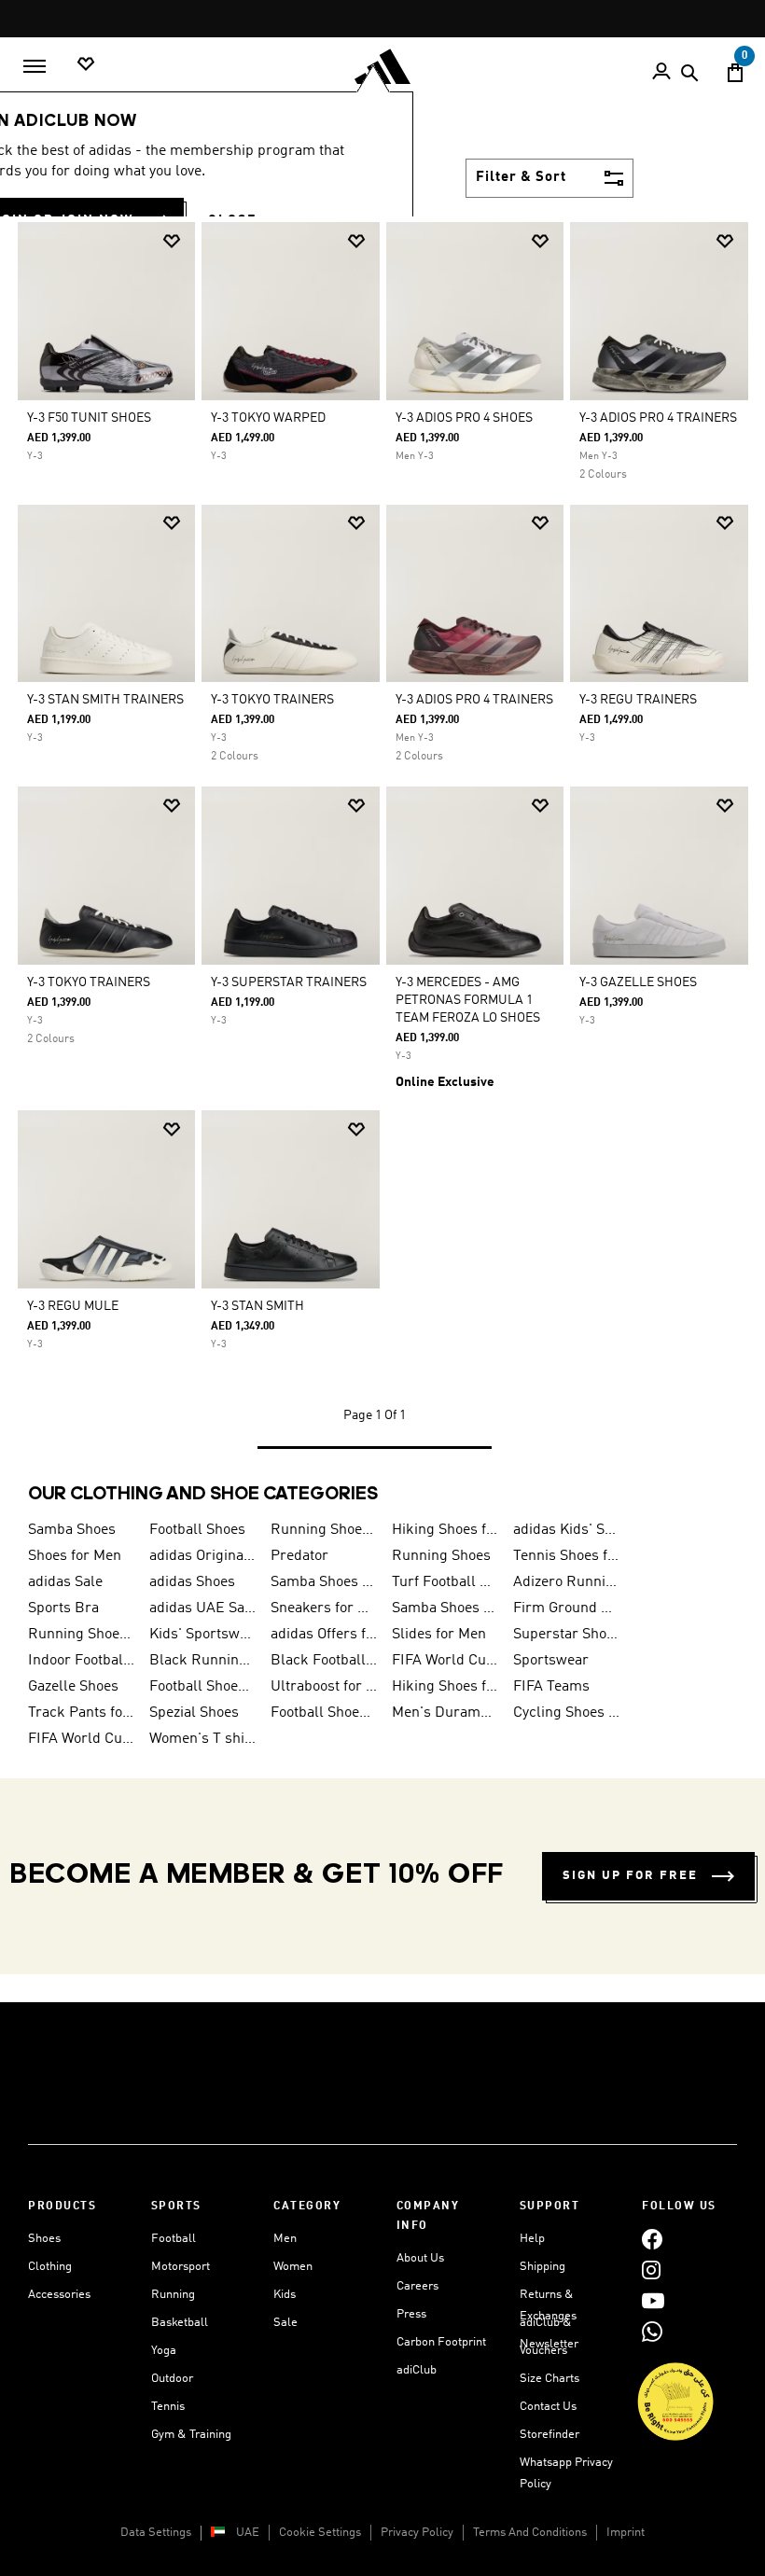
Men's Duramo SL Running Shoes (445, 1713)
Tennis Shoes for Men (566, 1556)
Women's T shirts (202, 1739)
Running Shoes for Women (81, 1635)
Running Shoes (441, 1556)
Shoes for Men (75, 1556)
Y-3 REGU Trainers (638, 700)
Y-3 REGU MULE (73, 1306)
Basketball (180, 2323)
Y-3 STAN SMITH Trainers (105, 700)
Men (285, 2239)
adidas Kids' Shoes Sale (566, 1530)
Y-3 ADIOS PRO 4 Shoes (464, 418)
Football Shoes (197, 1530)
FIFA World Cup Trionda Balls (81, 1739)
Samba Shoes (72, 1530)
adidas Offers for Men (324, 1635)
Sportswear (551, 1661)
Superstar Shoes (566, 1635)
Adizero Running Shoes (566, 1582)
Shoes (44, 2239)
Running (173, 2295)
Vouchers (543, 2351)
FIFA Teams (551, 1687)
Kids (285, 2295)
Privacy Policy (417, 2533)
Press (411, 2314)
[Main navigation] (35, 66)
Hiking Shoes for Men (445, 1530)
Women (293, 2267)
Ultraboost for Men (324, 1687)
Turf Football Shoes (445, 1582)
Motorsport (181, 2267)
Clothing (50, 2267)
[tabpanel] (382, 851)
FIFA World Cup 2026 (445, 1661)
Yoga (164, 2351)
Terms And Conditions (530, 2533)
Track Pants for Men (81, 1713)
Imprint (626, 2533)
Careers (417, 2286)
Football (174, 2239)
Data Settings (156, 2533)
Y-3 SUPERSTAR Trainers (289, 982)
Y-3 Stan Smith (257, 1306)
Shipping (542, 2267)
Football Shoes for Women (324, 1713)
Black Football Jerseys (324, 1661)
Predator (299, 1556)
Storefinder (549, 2435)
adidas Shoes (192, 1582)
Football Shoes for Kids (202, 1687)
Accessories (59, 2295)
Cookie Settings (320, 2533)
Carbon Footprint (441, 2342)
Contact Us (548, 2407)
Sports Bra (63, 1608)
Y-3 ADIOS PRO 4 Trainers (658, 418)
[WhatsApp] (652, 2331)
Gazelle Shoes (73, 1687)
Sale (285, 2323)
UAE (248, 2533)
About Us (420, 2258)
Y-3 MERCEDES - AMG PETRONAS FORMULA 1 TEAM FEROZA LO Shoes (468, 1000)
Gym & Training (191, 2435)
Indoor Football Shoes (81, 1661)
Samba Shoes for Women (324, 1582)
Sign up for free (630, 1876)
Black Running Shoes (202, 1661)
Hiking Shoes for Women (445, 1687)
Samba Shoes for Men (445, 1608)
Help (532, 2239)
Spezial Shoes (194, 1713)
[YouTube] (653, 2300)
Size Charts (549, 2379)
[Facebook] (652, 2239)
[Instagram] (651, 2270)
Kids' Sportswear (202, 1635)
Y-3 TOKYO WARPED (268, 418)
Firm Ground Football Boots (566, 1608)
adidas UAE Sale (202, 1608)
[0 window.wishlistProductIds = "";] (86, 65)
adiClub (417, 2370)
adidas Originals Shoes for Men (202, 1556)
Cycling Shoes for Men (566, 1713)
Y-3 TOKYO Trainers (272, 700)
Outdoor (172, 2379)
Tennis (168, 2407)
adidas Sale (65, 1582)
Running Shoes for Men (324, 1530)
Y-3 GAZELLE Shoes (638, 982)
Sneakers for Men (324, 1608)
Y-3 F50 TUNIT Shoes (89, 418)
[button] (172, 241)
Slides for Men (439, 1635)
